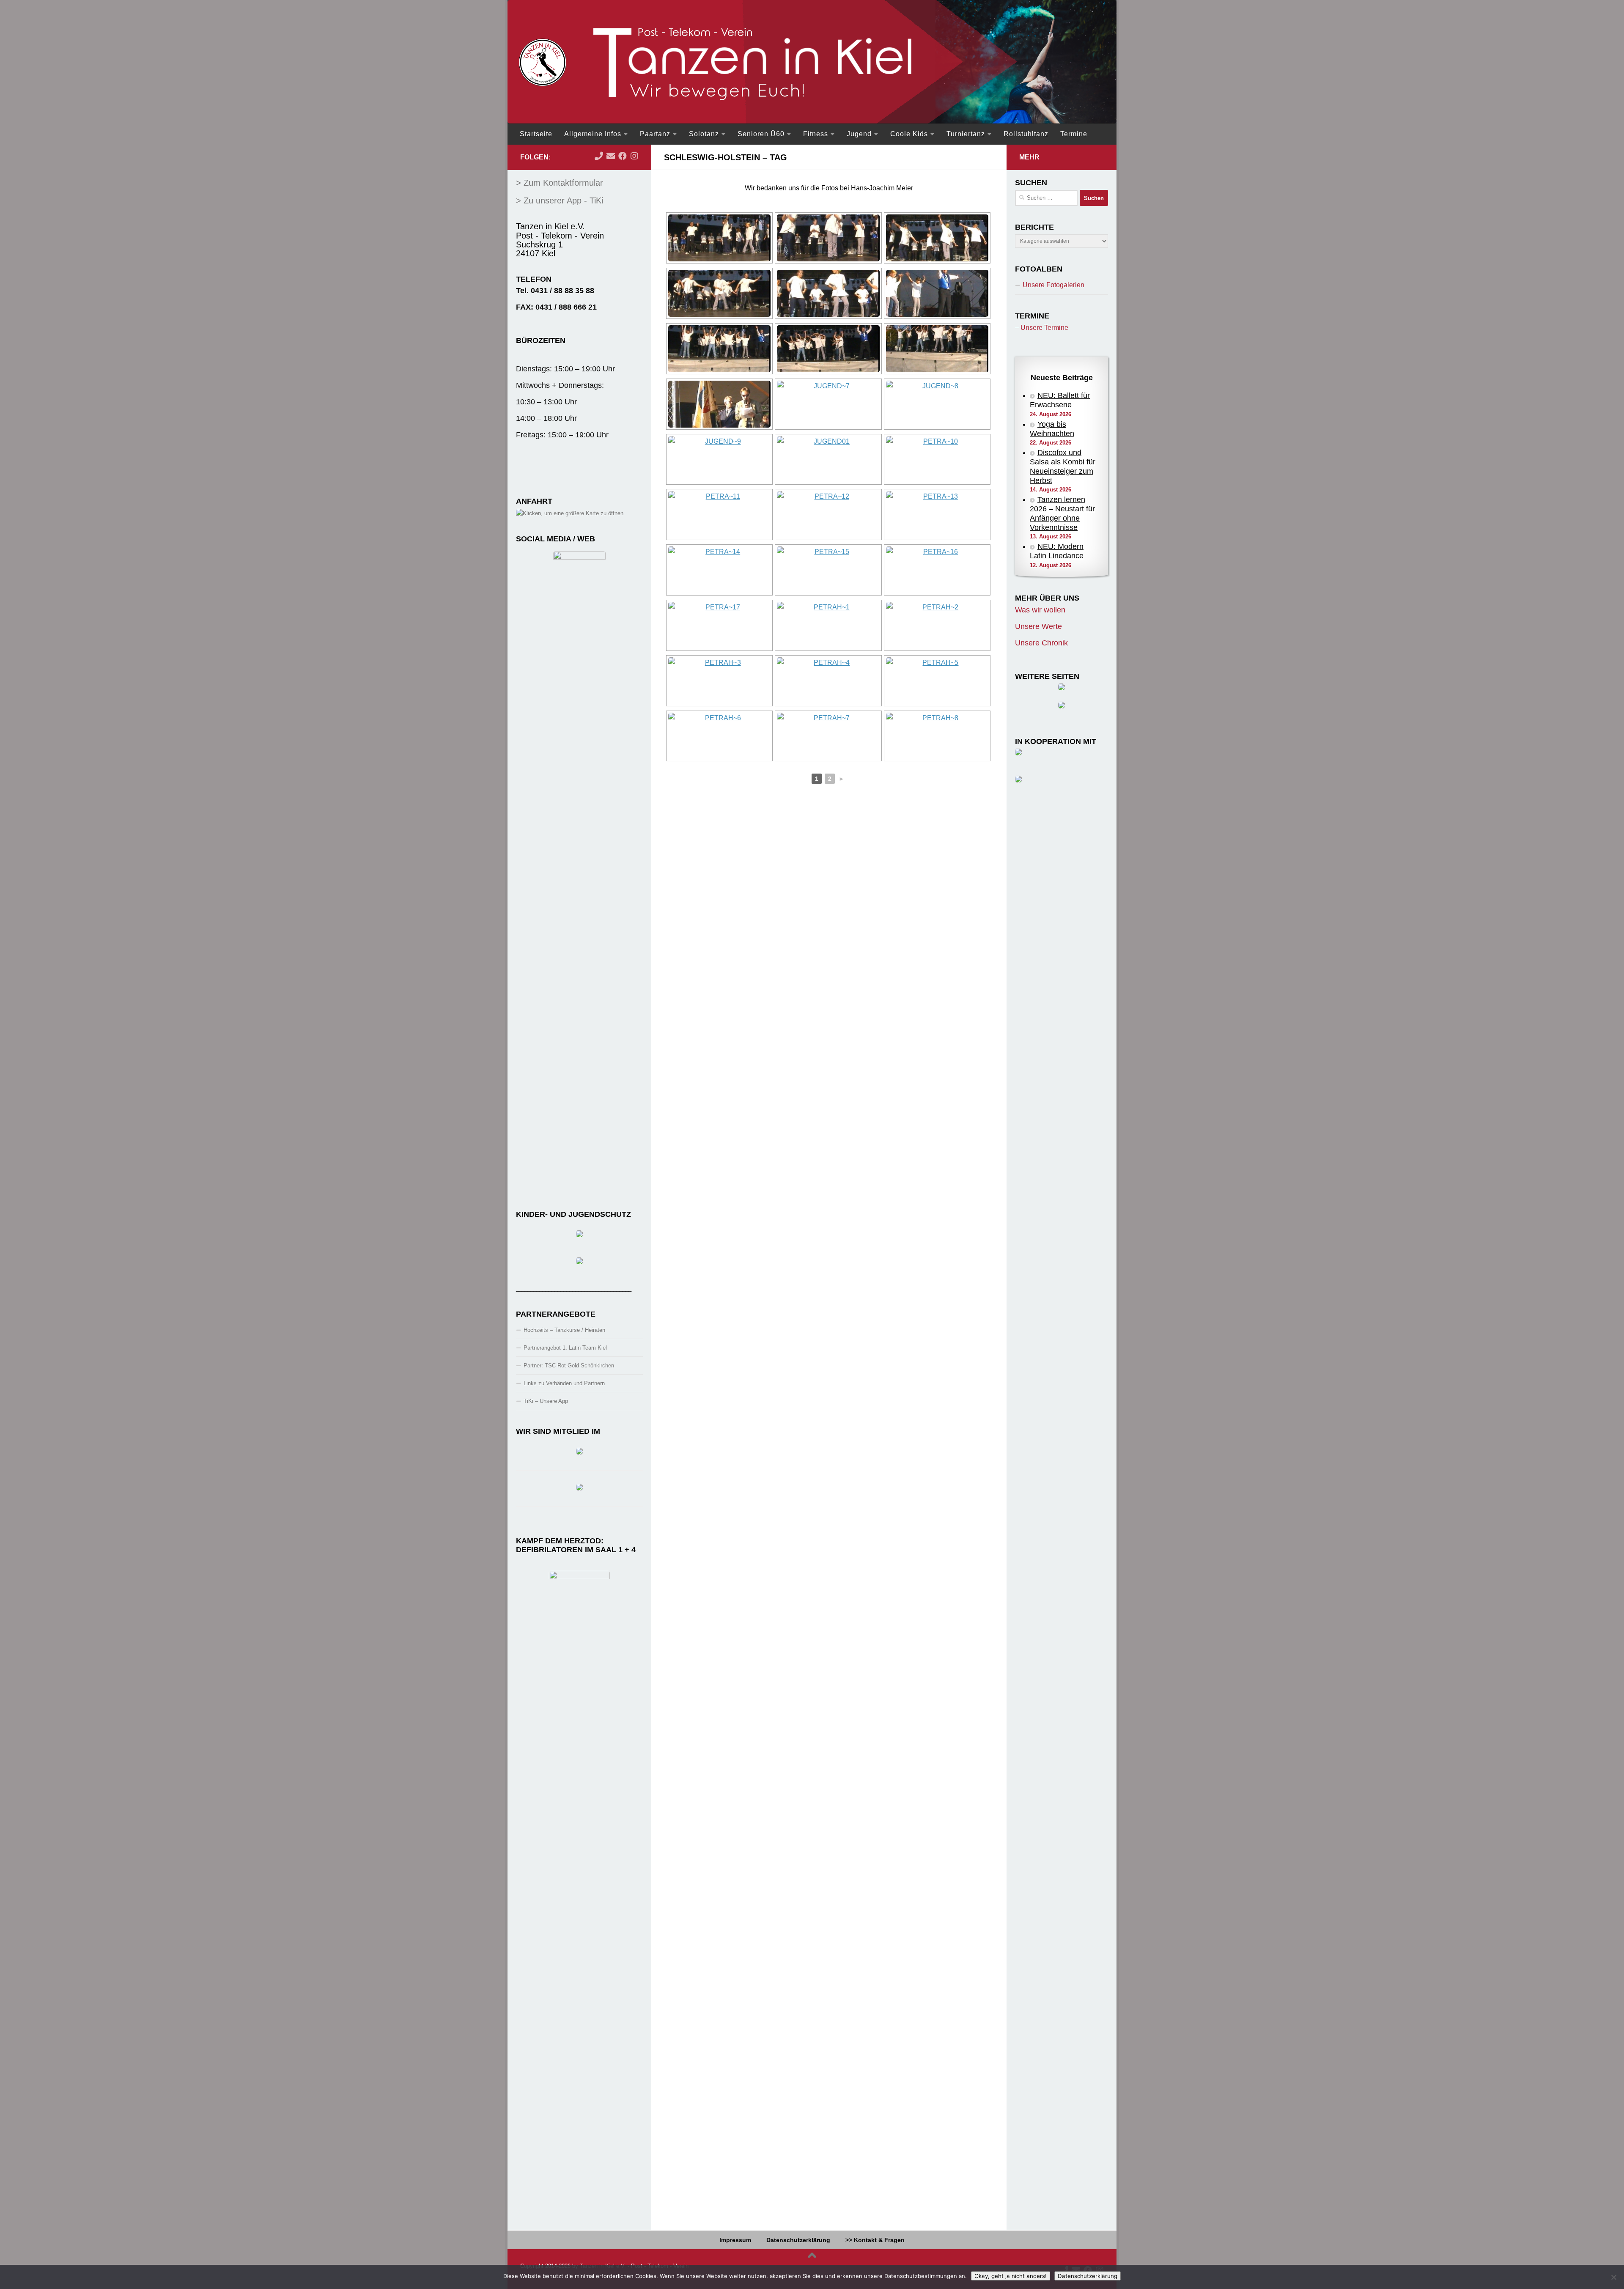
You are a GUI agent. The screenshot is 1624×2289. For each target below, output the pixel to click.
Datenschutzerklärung (798, 2240)
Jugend (859, 134)
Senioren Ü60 (761, 134)
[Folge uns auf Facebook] (623, 156)
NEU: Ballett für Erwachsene (1060, 400)
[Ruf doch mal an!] (599, 156)
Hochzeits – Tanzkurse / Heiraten (564, 1330)
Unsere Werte (1038, 626)
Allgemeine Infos (593, 134)
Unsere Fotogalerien (1053, 285)
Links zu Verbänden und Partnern (564, 1383)
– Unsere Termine (1042, 328)
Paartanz (655, 134)
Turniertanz (966, 134)
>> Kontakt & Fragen (875, 2240)
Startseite (536, 134)
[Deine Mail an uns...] (611, 156)
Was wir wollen (1040, 610)
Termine (1074, 134)
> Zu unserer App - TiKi (560, 200)
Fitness (816, 134)
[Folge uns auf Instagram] (634, 156)
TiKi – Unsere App (546, 1401)
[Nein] (1613, 2277)
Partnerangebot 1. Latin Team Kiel (565, 1348)
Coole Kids (909, 134)
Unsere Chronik (1041, 643)
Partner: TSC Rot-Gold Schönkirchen (569, 1365)
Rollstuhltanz (1026, 134)
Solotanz (704, 134)
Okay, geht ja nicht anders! (1011, 2276)
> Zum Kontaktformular (560, 183)
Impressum (735, 2240)
